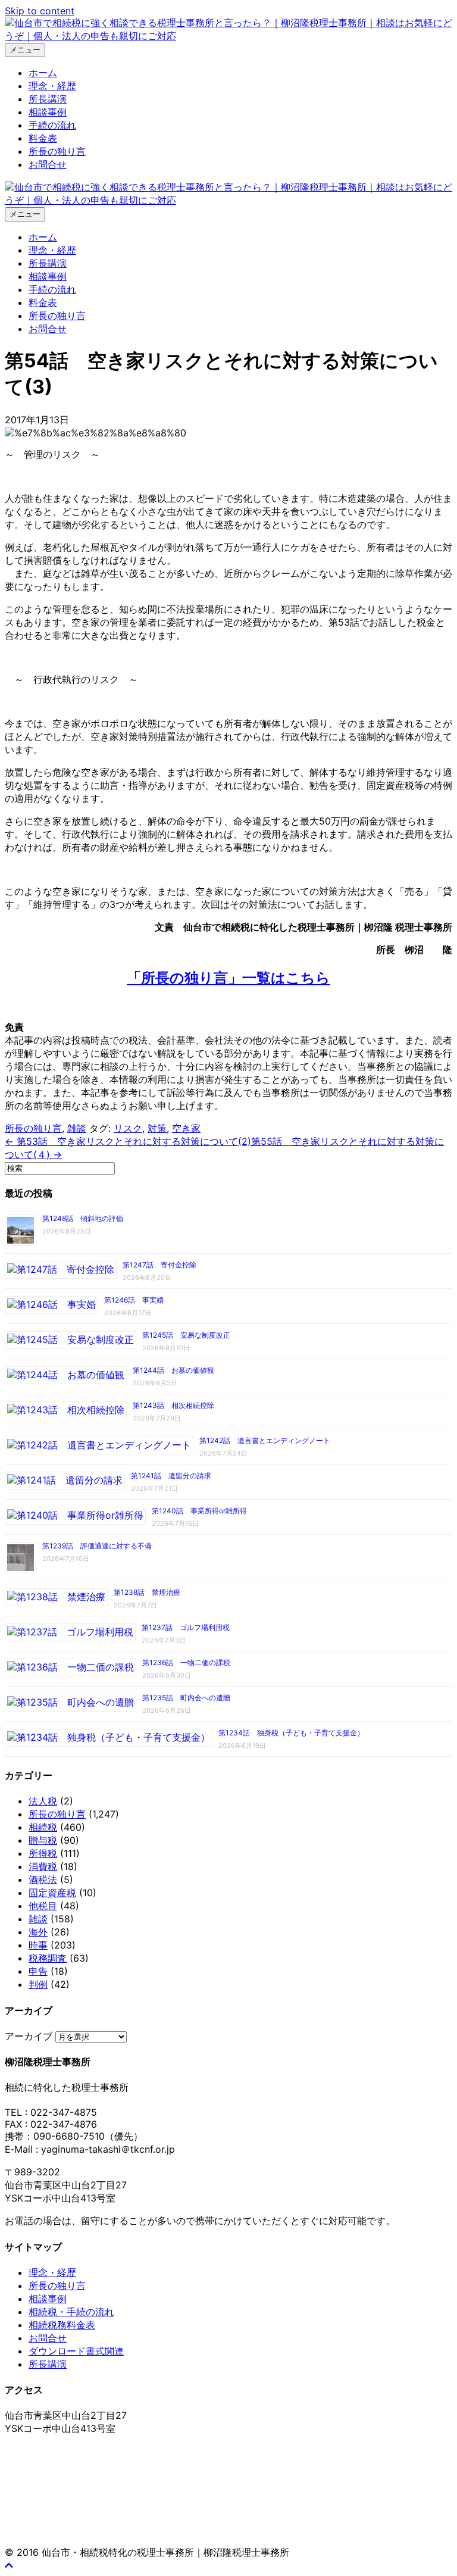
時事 (38, 1945)
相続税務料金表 (62, 2325)
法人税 (43, 1801)
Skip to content (40, 11)
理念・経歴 (52, 86)
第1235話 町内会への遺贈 (186, 1698)
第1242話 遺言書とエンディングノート (265, 1440)
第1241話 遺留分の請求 (171, 1476)
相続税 (43, 1827)
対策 (157, 1128)
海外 (38, 1932)
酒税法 (43, 1879)
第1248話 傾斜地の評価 (83, 1218)
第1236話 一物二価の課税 (186, 1662)
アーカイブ (29, 2036)
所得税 (43, 1853)
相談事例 (48, 112)
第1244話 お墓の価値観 (173, 1370)
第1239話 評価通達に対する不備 (97, 1546)
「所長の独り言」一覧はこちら (228, 978)
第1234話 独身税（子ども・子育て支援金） (291, 1733)
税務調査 (48, 1958)
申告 (38, 1971)
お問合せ (48, 164)
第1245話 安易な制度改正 (186, 1335)
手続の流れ (52, 125)
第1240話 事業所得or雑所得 (199, 1511)
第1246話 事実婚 (134, 1300)
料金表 (43, 138)
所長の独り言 (57, 151)
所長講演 (48, 99)
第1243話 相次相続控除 (173, 1405)
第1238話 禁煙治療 (147, 1592)
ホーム (43, 73)
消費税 (43, 1866)
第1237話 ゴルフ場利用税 (186, 1627)
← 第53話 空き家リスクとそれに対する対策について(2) (128, 1141)
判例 (38, 1984)
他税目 (43, 1906)
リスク (128, 1128)
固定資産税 (52, 1893)
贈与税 (43, 1840)
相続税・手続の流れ (71, 2312)
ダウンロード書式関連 (76, 2351)
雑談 (77, 1128)
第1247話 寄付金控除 (159, 1265)
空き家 (186, 1128)
